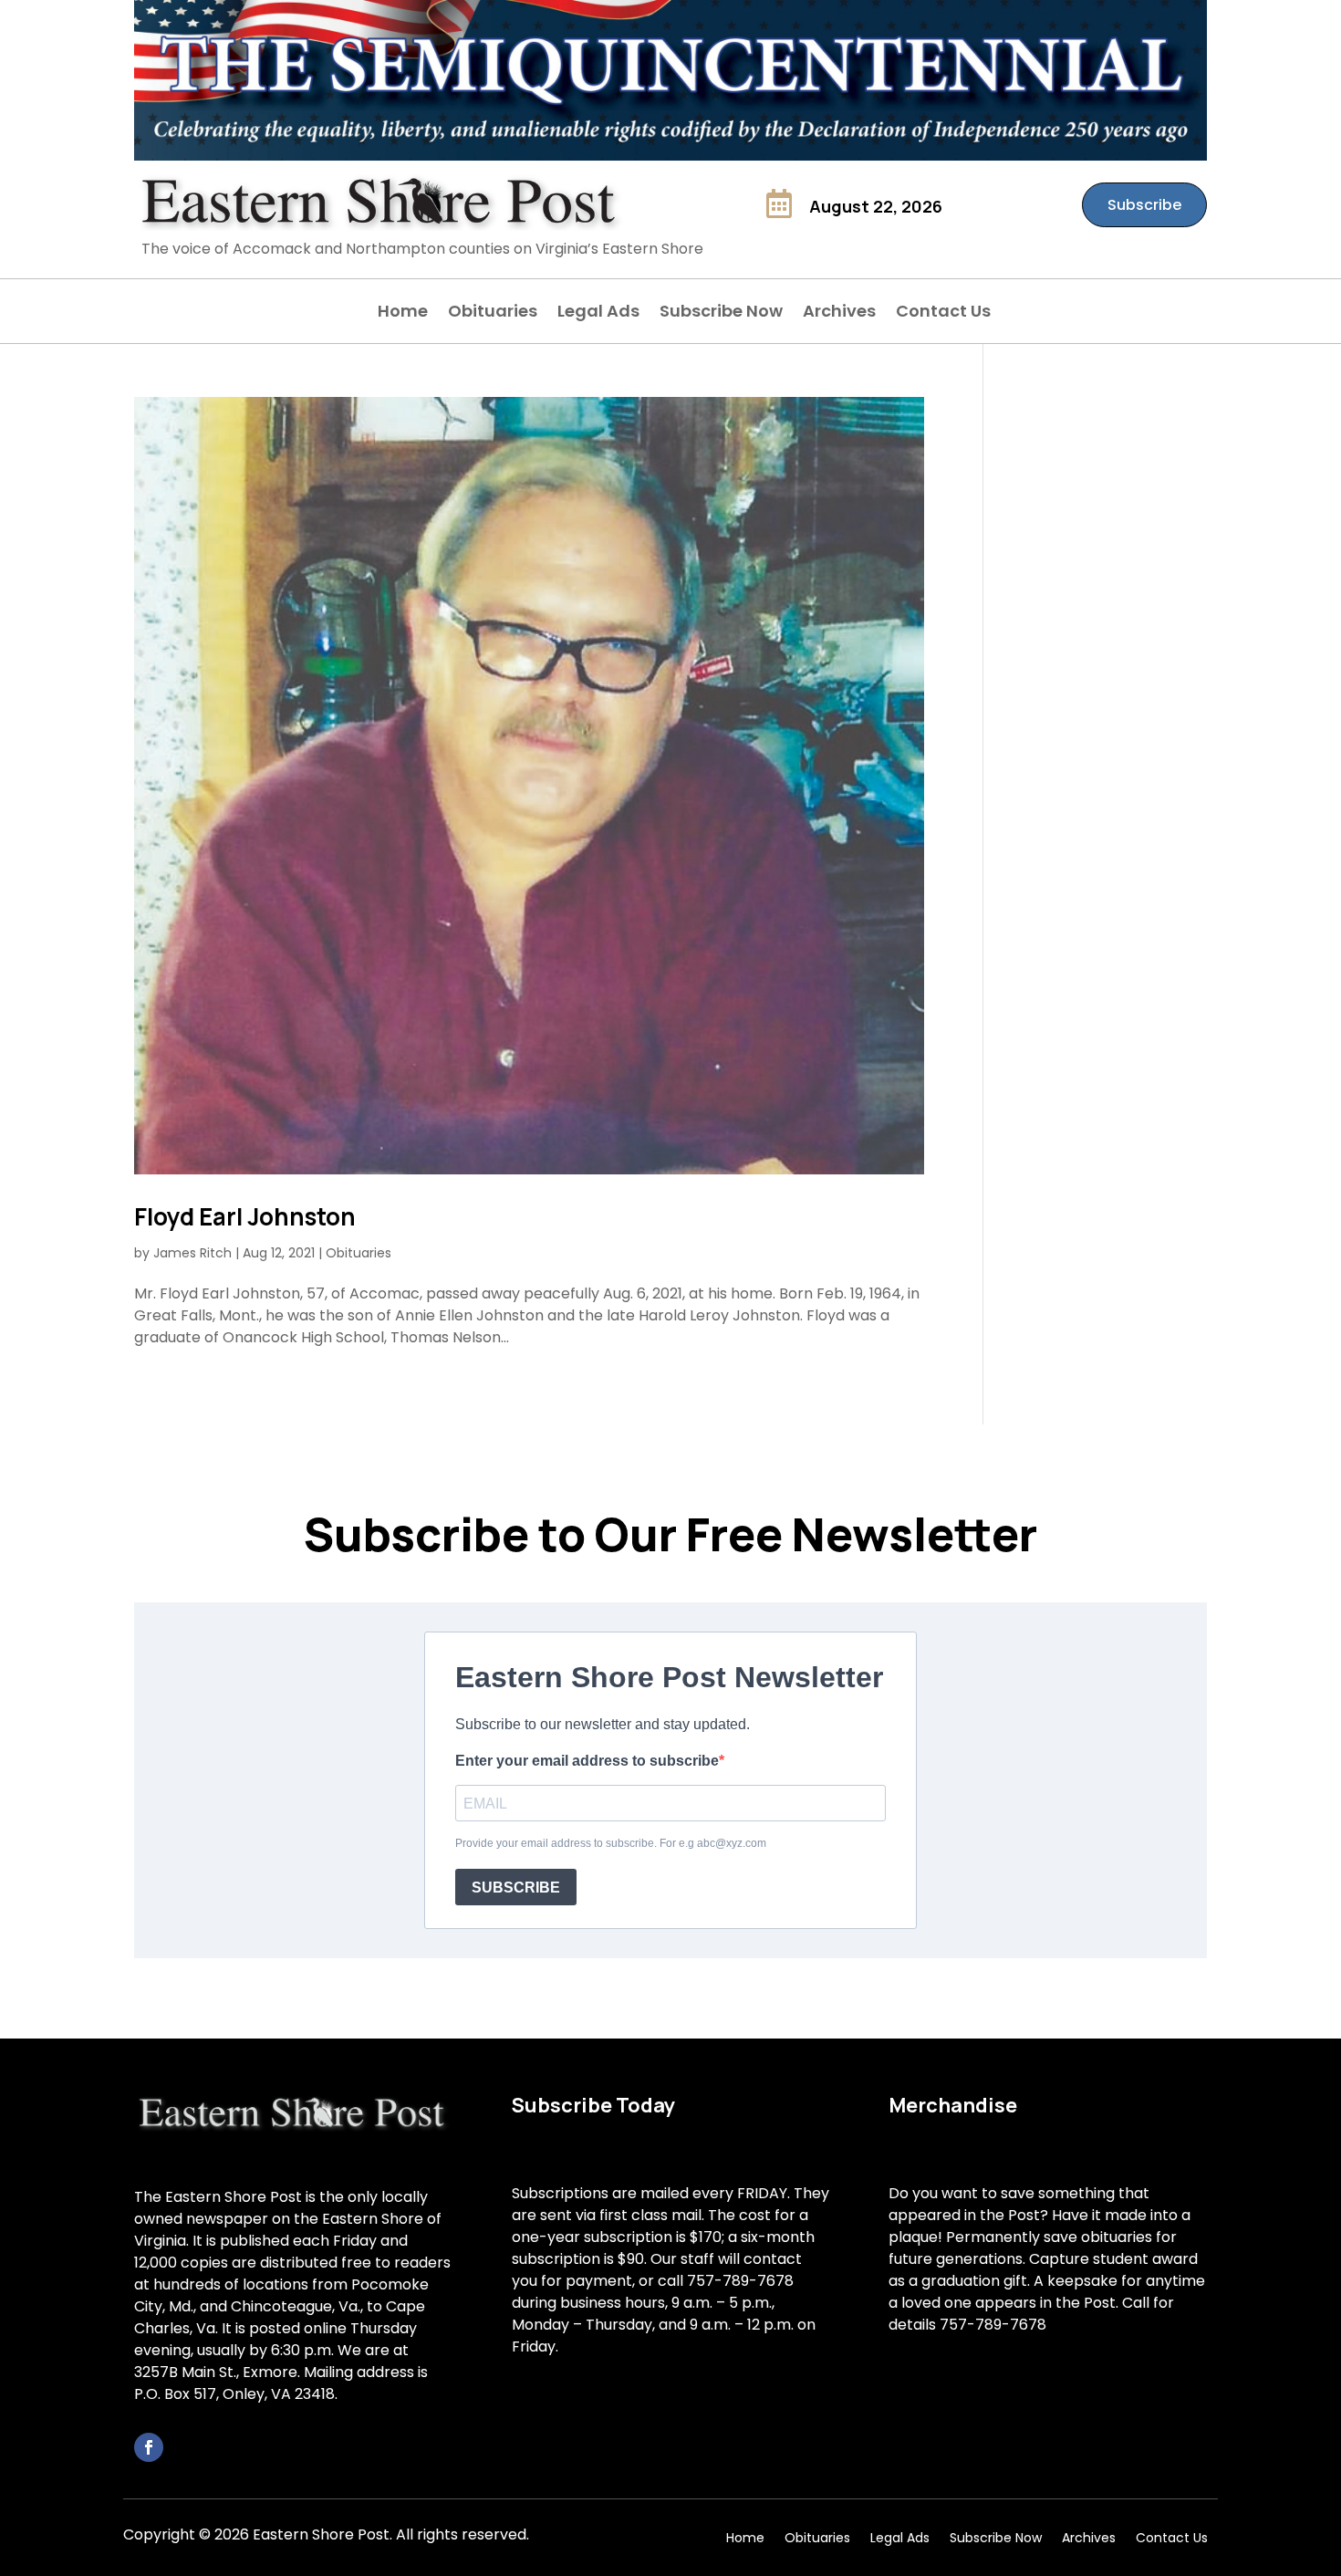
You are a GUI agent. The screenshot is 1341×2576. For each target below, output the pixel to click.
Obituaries (493, 313)
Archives (839, 313)
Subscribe (1144, 205)
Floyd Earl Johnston (245, 1216)
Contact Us (943, 313)
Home (403, 313)
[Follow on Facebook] (149, 2447)
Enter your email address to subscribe (587, 1761)
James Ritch (192, 1253)
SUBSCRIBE (516, 1888)
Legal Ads (598, 313)
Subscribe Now (721, 313)
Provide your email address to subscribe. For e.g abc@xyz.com (611, 1843)
